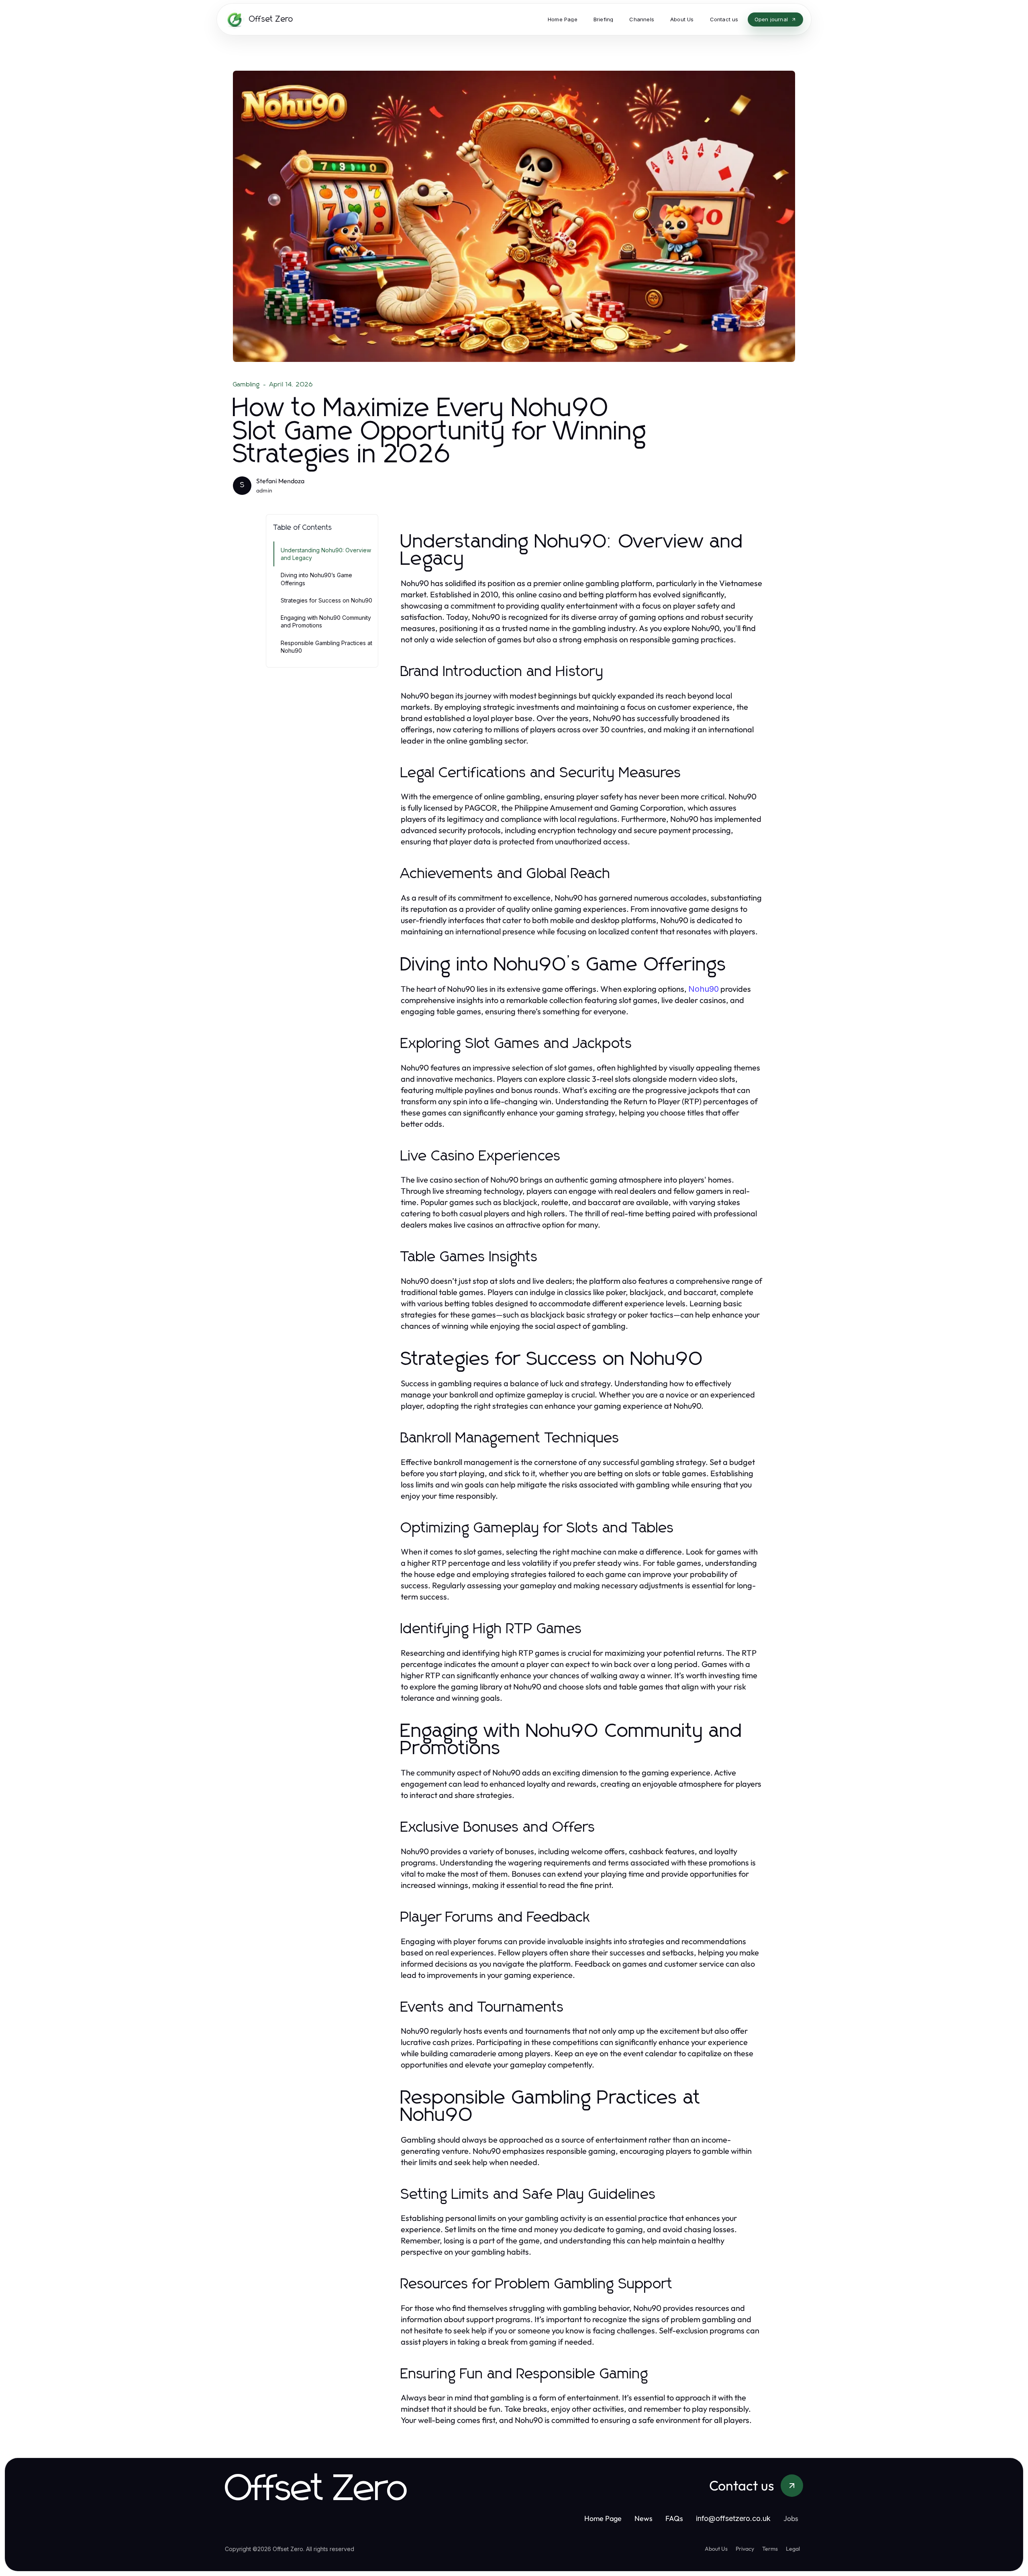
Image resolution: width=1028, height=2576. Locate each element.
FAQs (674, 2518)
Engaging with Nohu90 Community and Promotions (326, 621)
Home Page (603, 2518)
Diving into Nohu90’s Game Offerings (316, 579)
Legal (793, 2549)
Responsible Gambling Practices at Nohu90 (326, 647)
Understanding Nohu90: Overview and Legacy (326, 554)
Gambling (247, 384)
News (644, 2518)
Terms (770, 2549)
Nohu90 (704, 989)
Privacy (745, 2549)
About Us (716, 2549)
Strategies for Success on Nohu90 (326, 600)
